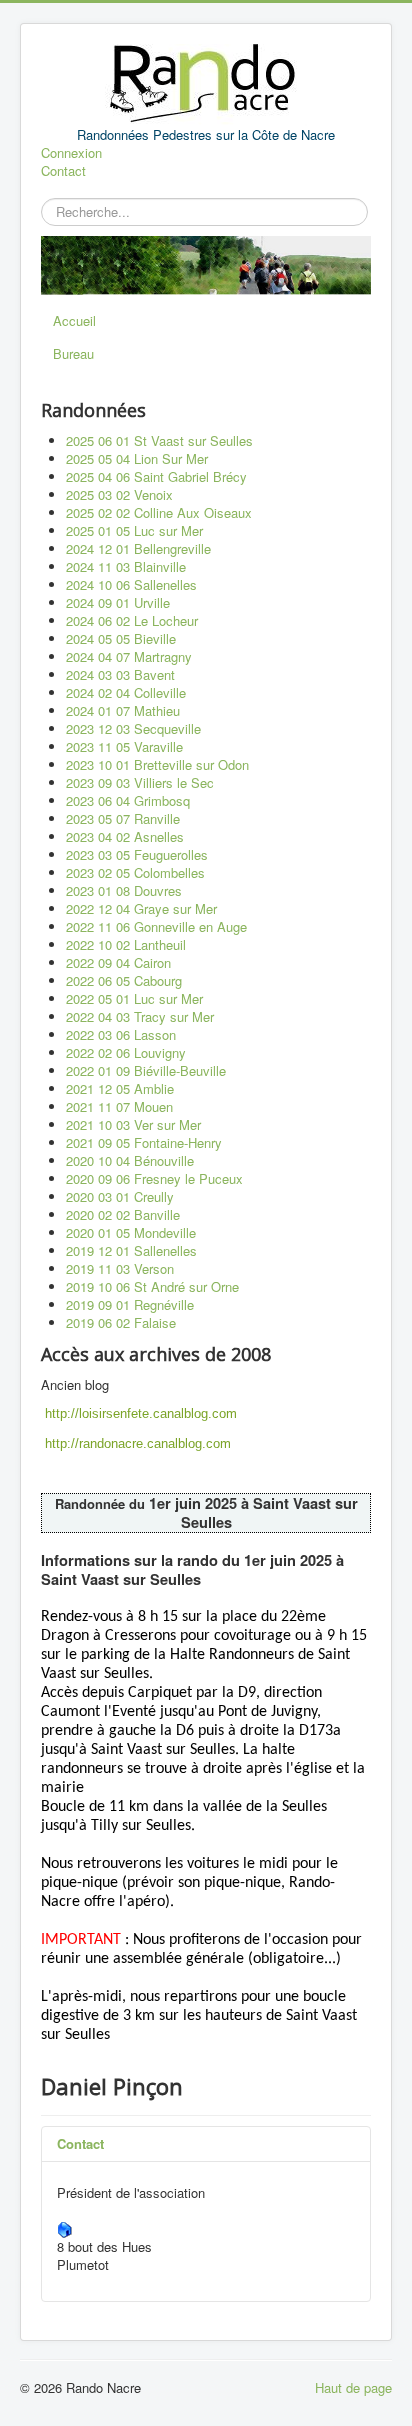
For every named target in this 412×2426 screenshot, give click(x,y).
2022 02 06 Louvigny (126, 1052)
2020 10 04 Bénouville (130, 1160)
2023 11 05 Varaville (124, 746)
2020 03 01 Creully (120, 1196)
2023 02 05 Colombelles (135, 872)
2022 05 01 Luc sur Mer (134, 998)
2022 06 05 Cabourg (124, 980)
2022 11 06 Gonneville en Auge (156, 926)
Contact (63, 171)
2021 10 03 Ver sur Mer (133, 1124)
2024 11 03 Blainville (126, 566)
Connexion (71, 153)
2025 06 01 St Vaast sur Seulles (159, 440)
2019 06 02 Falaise (121, 1322)
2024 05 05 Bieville (121, 638)
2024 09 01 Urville (118, 602)
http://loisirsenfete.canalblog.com (141, 1413)
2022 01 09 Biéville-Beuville (146, 1070)
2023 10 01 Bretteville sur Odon (157, 764)
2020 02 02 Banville (123, 1214)
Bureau (73, 353)
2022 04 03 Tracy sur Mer (140, 1016)
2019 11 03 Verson (120, 1268)
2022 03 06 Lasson (121, 1034)
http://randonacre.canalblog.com (138, 1443)
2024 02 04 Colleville (126, 692)
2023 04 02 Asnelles (125, 836)
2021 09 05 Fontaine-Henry (144, 1142)
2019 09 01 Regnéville (130, 1304)
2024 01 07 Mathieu (123, 710)
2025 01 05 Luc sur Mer (134, 530)
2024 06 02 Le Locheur (132, 620)
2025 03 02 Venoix (119, 494)
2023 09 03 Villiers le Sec (140, 782)
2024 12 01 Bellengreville (138, 548)
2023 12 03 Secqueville (133, 728)
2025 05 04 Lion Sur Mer (137, 458)
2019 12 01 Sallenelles (131, 1250)
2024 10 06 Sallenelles (131, 584)
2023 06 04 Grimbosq (128, 800)
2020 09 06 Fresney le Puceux (154, 1178)
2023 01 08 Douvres (124, 890)
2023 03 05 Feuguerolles (137, 854)
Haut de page (353, 2387)
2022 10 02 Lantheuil (126, 944)
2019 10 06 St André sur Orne (152, 1286)
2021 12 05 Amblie (120, 1088)
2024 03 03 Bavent (120, 674)
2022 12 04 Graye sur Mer (141, 908)
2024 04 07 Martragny (129, 656)
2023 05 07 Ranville (123, 818)
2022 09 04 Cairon (118, 962)
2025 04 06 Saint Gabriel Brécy (156, 476)
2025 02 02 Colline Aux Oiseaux (159, 512)
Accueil (74, 320)
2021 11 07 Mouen (119, 1106)
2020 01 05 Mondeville (131, 1232)
